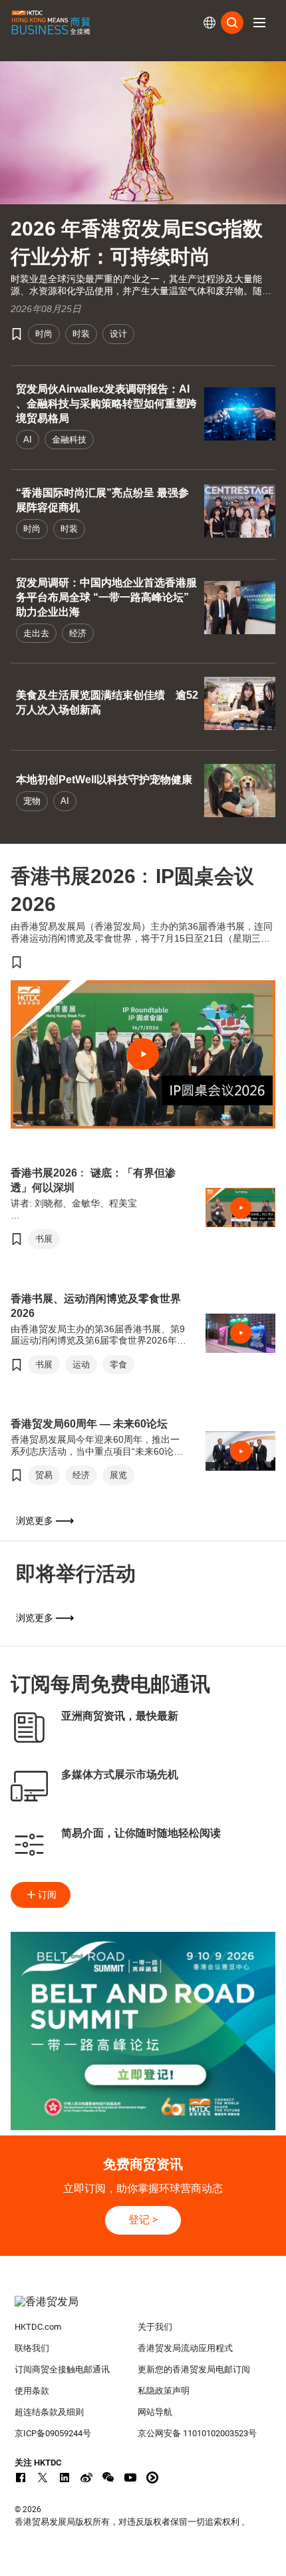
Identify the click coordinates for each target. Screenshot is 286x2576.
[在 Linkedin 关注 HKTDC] (65, 2478)
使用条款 (32, 2391)
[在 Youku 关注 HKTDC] (152, 2478)
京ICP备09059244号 (53, 2433)
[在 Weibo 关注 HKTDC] (86, 2478)
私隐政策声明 (164, 2391)
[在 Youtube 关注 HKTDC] (130, 2478)
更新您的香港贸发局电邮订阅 (194, 2369)
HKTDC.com (38, 2327)
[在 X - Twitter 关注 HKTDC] (43, 2478)
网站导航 (155, 2412)
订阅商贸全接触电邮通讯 (62, 2369)
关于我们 (155, 2327)
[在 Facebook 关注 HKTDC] (21, 2478)
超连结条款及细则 (49, 2412)
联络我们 (32, 2348)
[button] (259, 23)
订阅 (47, 1895)
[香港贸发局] (143, 2308)
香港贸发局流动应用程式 (185, 2348)
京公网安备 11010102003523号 (197, 2433)
